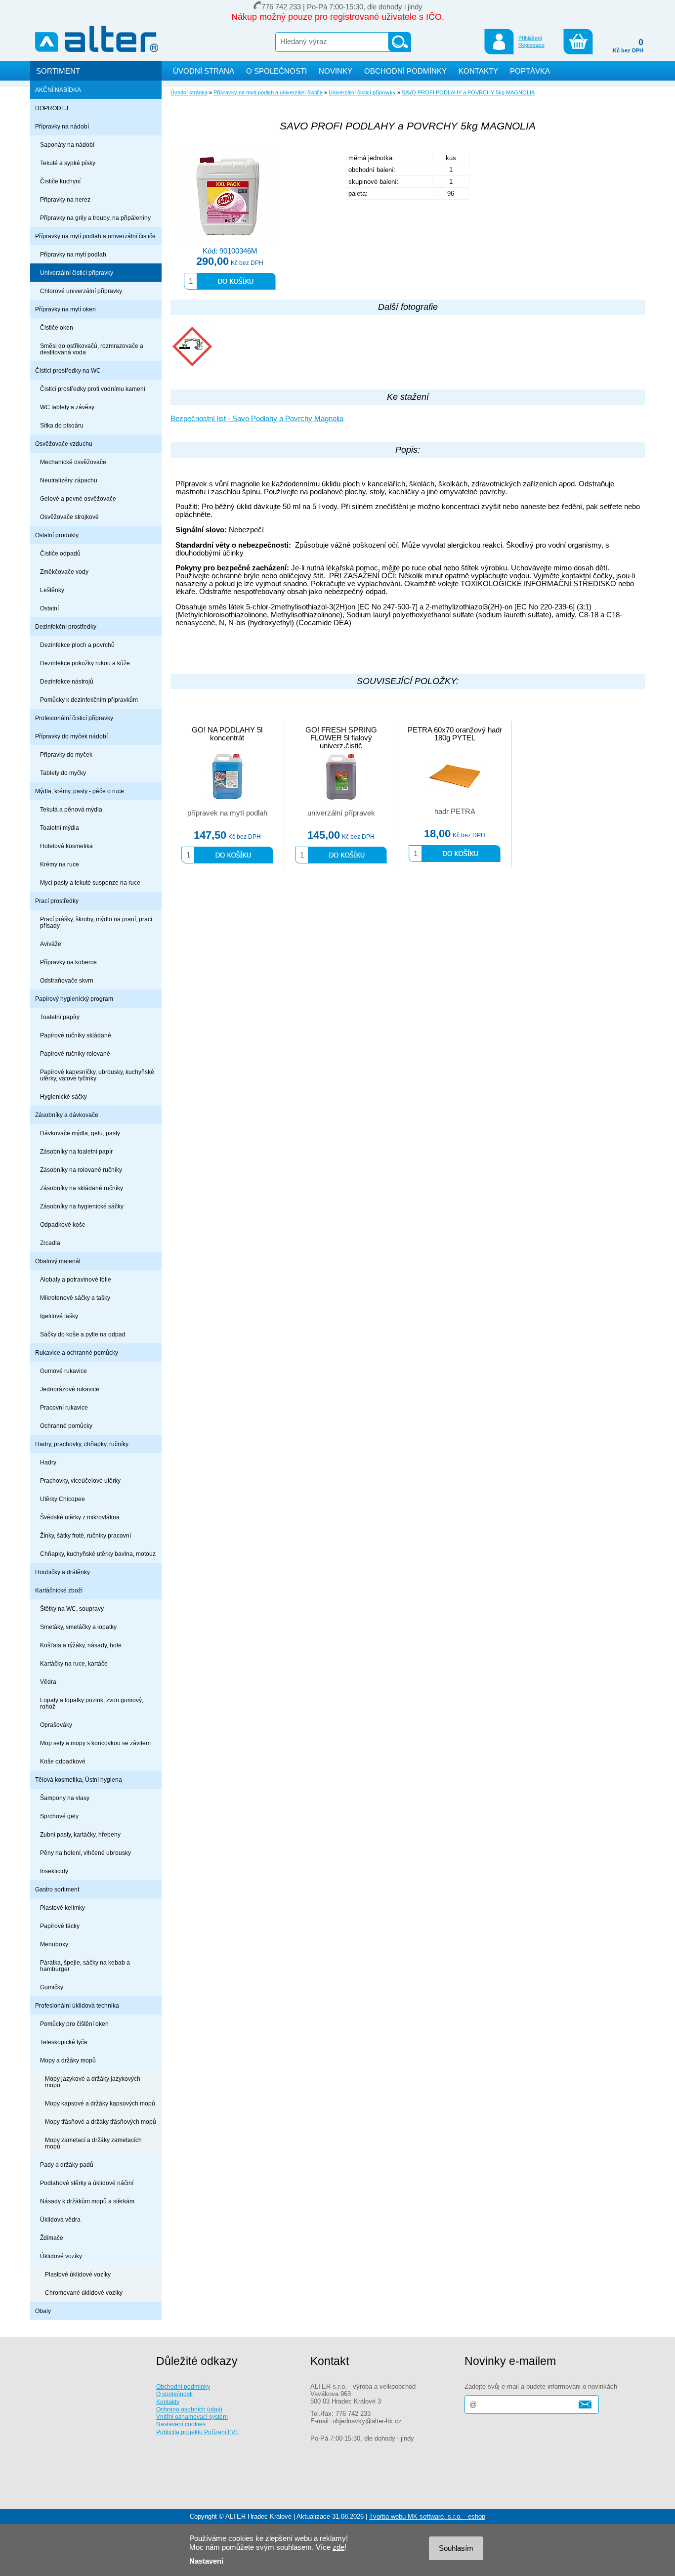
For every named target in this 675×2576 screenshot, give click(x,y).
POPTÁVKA (530, 71)
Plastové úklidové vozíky (78, 2274)
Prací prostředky (57, 901)
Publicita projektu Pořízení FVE (198, 2432)
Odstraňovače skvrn (67, 980)
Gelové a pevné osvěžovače (78, 498)
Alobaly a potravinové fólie (76, 1279)
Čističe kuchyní (60, 181)
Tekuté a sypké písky (68, 163)
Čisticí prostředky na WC (68, 370)
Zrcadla (50, 1243)
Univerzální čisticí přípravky (77, 273)
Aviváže (51, 944)
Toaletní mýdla (60, 828)
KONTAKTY (478, 71)
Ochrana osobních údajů (189, 2409)
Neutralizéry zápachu (69, 480)
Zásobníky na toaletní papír (76, 1151)
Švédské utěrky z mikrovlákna (80, 1517)
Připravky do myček (66, 754)
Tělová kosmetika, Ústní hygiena (79, 1780)
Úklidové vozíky (61, 2256)
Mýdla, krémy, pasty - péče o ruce (80, 791)
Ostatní (49, 608)
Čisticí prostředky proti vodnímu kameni (93, 389)
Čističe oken (57, 327)
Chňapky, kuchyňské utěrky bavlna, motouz (98, 1554)
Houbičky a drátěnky (63, 1572)
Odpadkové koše (63, 1224)
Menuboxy (54, 1944)
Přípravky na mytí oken (65, 309)
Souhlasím (456, 2548)
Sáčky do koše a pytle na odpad (83, 1334)
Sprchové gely (59, 1816)
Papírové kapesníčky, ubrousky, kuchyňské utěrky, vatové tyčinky (97, 1075)
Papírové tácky (60, 1926)
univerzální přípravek (341, 813)
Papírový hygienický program (74, 999)
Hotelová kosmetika (66, 846)
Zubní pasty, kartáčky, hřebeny (80, 1834)
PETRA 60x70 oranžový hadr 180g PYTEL (455, 734)
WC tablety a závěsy (67, 407)
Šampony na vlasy (65, 1798)
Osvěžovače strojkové (69, 517)
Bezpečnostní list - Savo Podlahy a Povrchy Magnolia (257, 419)
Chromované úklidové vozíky (84, 2293)
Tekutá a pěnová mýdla (71, 809)
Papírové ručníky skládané (76, 1035)
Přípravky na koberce (68, 962)
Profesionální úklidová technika (77, 2005)
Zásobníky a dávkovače (67, 1115)
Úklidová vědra (60, 2219)
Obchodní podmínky (183, 2386)
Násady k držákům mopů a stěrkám (87, 2201)
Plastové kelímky (63, 1908)
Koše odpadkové (63, 1761)
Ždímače (52, 2238)
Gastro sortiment (57, 1889)
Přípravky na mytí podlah (73, 254)
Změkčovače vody (64, 572)
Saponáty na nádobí (67, 145)
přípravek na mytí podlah (227, 813)
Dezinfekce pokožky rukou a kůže (85, 663)
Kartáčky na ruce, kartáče (74, 1663)
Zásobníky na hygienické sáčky (82, 1206)
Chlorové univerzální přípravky (81, 291)
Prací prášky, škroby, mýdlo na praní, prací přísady (96, 922)
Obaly (43, 2311)
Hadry (48, 1462)
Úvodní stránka (189, 92)
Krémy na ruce (60, 864)
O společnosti (174, 2394)
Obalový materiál (58, 1261)
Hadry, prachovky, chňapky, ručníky (82, 1444)
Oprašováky (56, 1725)
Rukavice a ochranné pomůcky (77, 1352)
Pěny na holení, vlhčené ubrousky (85, 1853)
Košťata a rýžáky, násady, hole (81, 1645)
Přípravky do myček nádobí (71, 736)
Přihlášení (530, 38)
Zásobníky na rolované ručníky (81, 1170)
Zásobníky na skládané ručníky (82, 1188)
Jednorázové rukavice (70, 1389)
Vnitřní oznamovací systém (192, 2417)
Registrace (531, 45)
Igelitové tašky (59, 1316)
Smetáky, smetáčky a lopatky (78, 1627)
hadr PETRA (455, 812)
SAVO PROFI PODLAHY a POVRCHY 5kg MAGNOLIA (468, 92)
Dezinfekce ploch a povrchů (77, 645)
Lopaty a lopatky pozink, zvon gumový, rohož (92, 1703)
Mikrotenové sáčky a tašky (75, 1298)
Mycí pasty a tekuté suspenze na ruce (90, 882)
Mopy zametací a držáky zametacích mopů (93, 2143)
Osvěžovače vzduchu (64, 444)
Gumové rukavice (63, 1371)
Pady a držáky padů (67, 2165)
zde (338, 2547)
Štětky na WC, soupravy (72, 1609)
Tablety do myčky (63, 773)
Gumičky (52, 1987)
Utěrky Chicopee (63, 1499)
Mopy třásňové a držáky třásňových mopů (101, 2122)
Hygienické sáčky (63, 1096)
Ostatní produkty (57, 535)
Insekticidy (54, 1871)
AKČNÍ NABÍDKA (58, 90)
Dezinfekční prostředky (66, 626)
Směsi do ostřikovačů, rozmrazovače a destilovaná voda (92, 349)
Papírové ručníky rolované (75, 1053)
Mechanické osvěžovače (73, 462)
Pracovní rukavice (64, 1407)
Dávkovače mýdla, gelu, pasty (80, 1133)
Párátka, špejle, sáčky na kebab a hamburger (85, 1966)
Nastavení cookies (181, 2424)
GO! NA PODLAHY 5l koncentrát (227, 734)
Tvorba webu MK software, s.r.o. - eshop (427, 2516)
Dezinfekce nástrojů (67, 681)
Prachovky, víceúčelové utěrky (80, 1481)
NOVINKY (336, 71)
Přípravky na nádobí (62, 126)
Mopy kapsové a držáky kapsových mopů (100, 2103)
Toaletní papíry (60, 1017)
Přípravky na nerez (65, 199)
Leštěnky (52, 590)
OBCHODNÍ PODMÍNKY (405, 71)
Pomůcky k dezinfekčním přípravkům (89, 700)
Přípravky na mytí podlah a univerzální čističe (95, 236)
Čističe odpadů (60, 553)
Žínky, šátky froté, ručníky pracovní (85, 1535)
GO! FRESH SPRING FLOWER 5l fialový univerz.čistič (341, 738)
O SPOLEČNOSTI (276, 71)
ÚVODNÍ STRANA (204, 71)
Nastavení (206, 2561)
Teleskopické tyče (64, 2042)
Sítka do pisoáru (62, 425)
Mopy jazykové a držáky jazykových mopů (93, 2082)
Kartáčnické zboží (59, 1590)
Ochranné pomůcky (66, 1426)
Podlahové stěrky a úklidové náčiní (87, 2183)
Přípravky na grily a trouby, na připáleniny (95, 218)
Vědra (48, 1682)
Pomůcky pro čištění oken (74, 2024)
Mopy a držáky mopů (68, 2060)
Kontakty (168, 2402)
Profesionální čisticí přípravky (74, 718)
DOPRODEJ (52, 108)
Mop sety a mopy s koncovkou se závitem (95, 1743)
